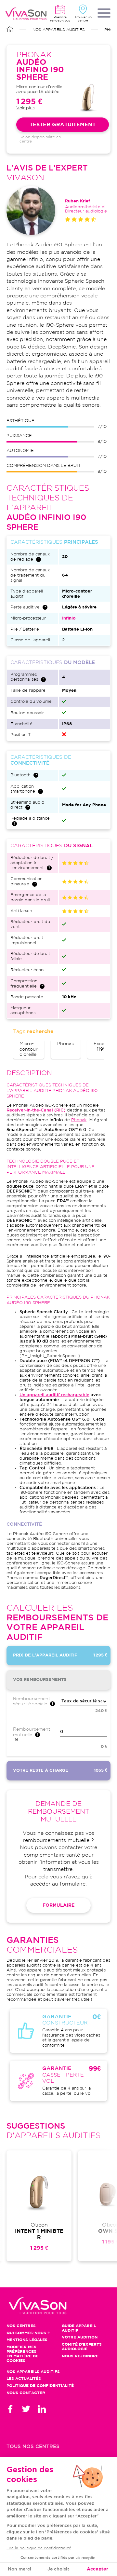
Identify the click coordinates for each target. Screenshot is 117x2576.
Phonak (66, 1044)
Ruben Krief (78, 201)
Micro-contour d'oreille (29, 1049)
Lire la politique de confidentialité (39, 2548)
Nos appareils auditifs (59, 30)
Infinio (69, 618)
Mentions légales (27, 2340)
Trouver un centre (83, 19)
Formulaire (58, 1905)
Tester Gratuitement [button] (63, 125)
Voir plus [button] (25, 108)
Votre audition (80, 2337)
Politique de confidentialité (40, 2386)
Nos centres (21, 2326)
